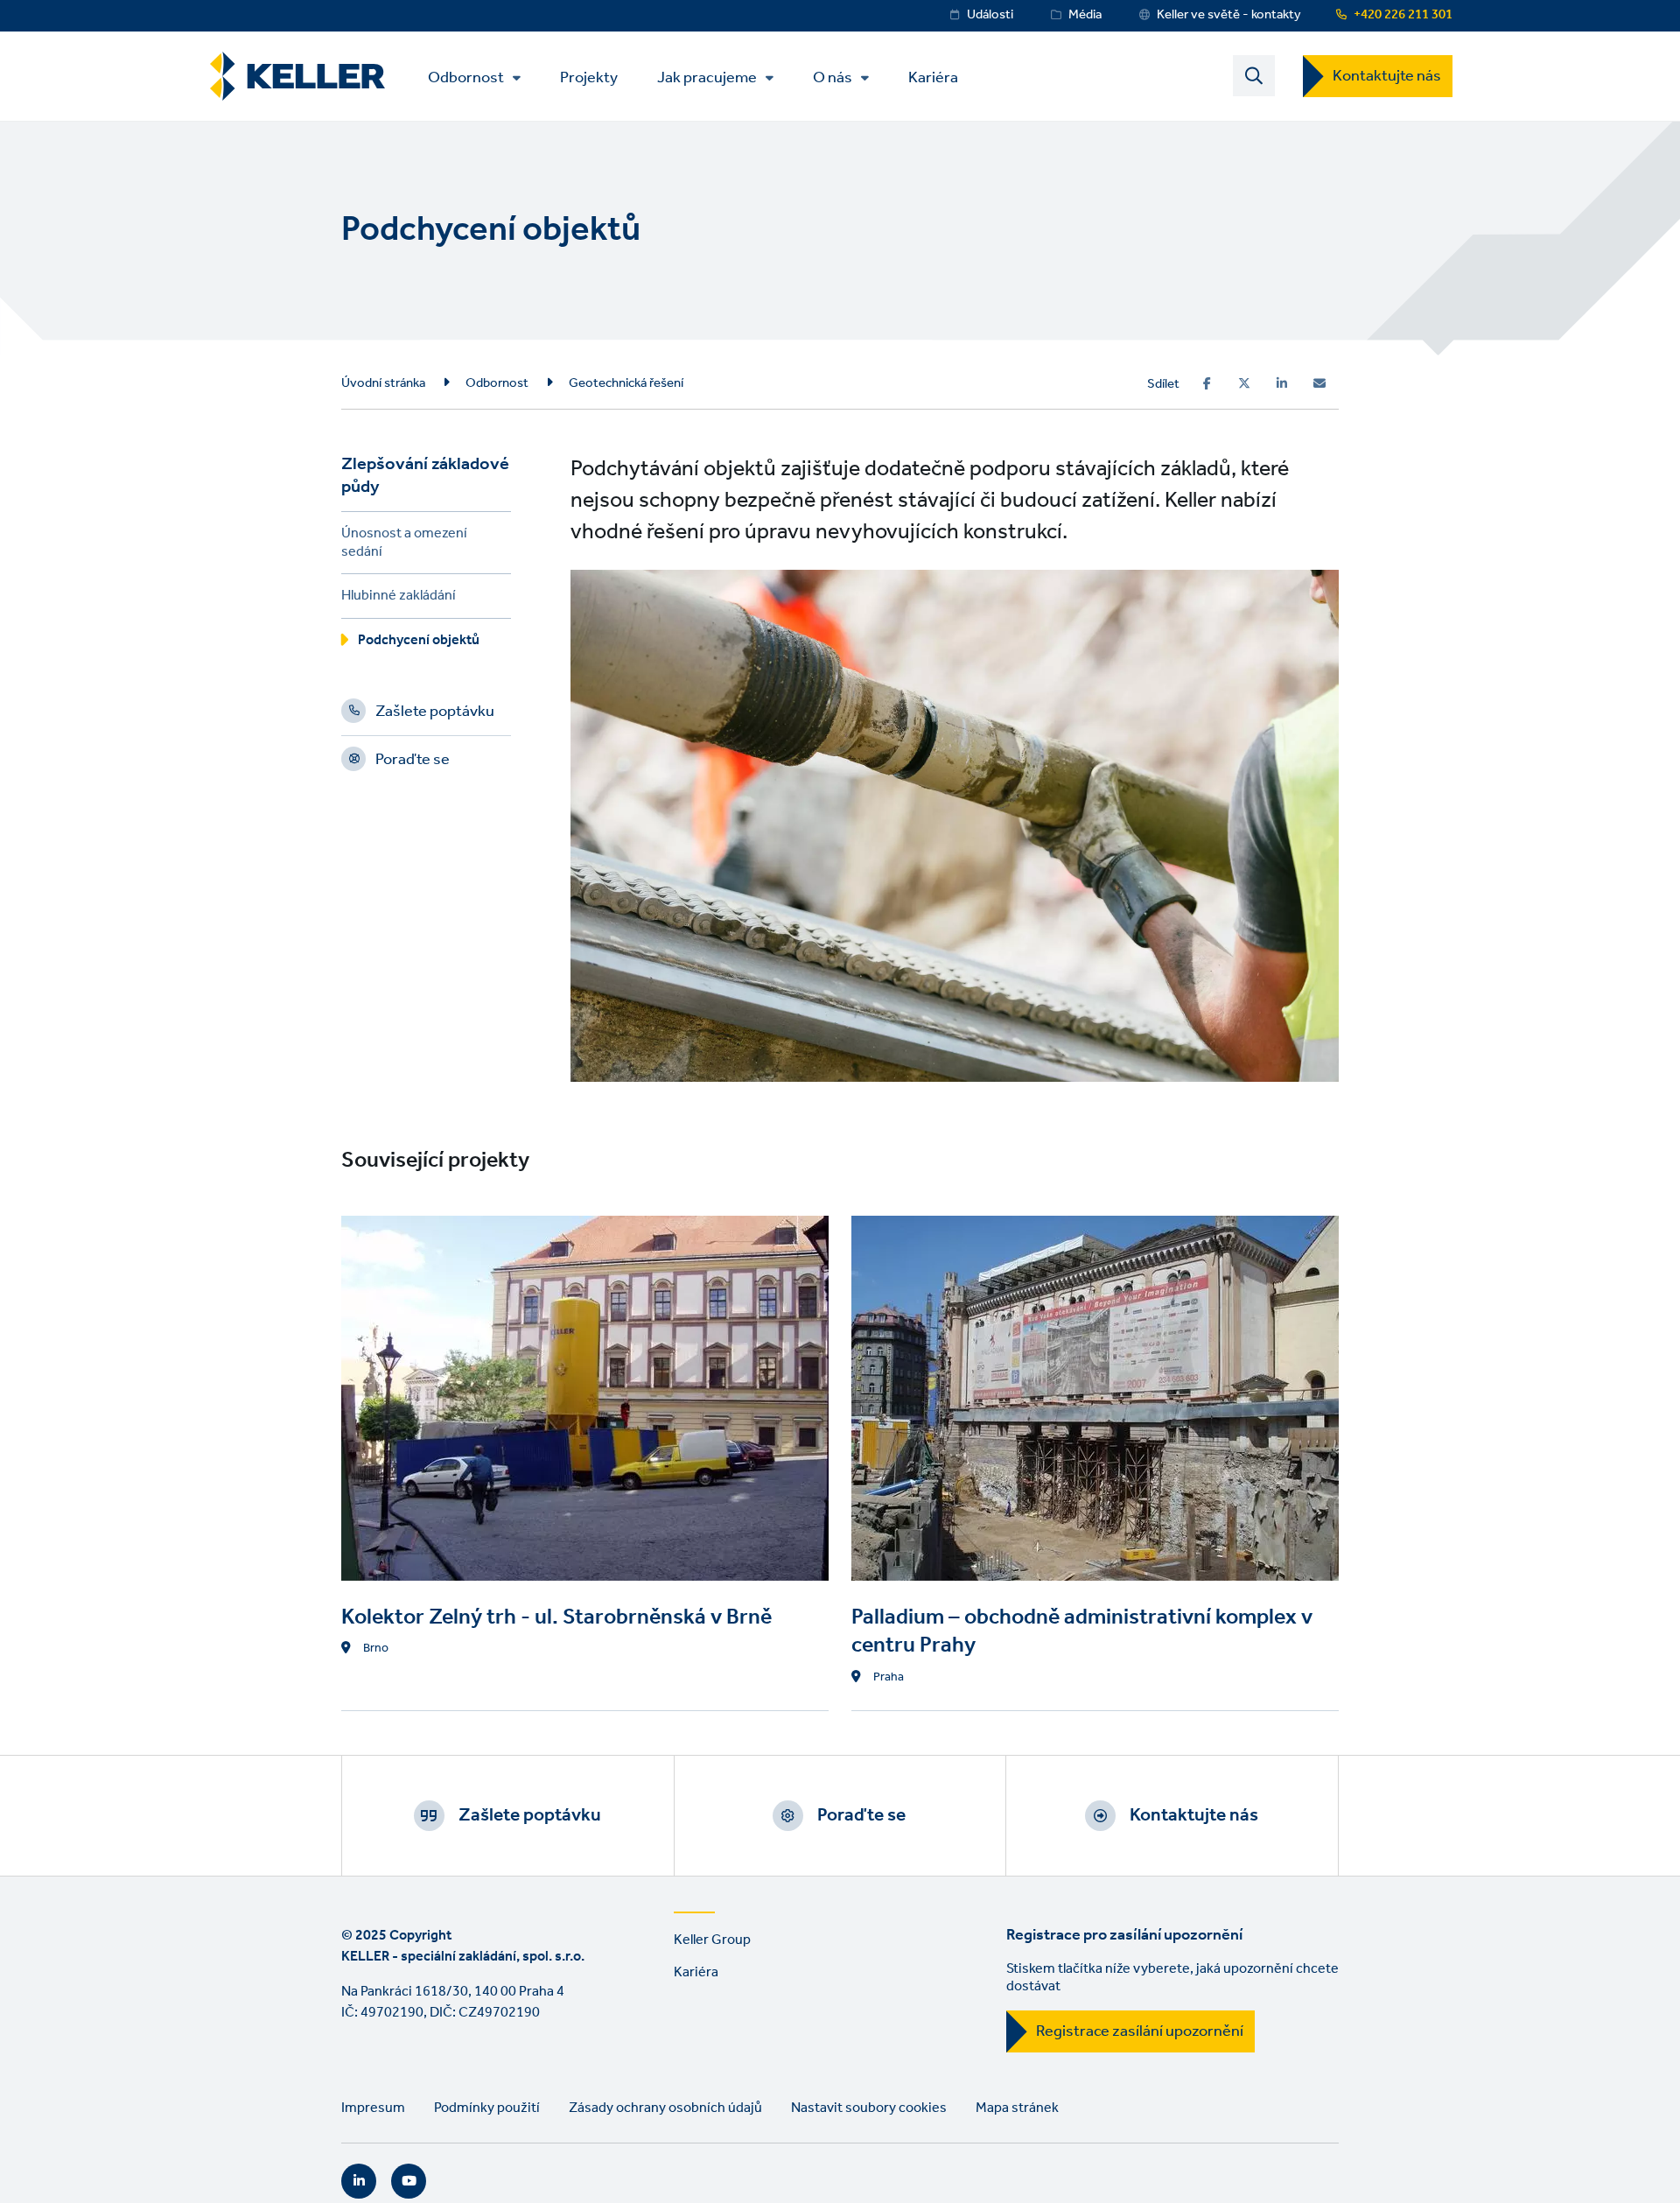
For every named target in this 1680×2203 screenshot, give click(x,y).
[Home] (297, 77)
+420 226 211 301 (1403, 15)
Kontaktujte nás (1387, 76)
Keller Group (712, 1940)
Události (990, 15)
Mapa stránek (1017, 2108)
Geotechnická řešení (626, 383)
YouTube (409, 2181)
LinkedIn (359, 2181)
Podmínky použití (487, 2108)
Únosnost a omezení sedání (404, 545)
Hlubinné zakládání (399, 598)
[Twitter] (1244, 383)
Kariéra (933, 77)
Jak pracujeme (707, 78)
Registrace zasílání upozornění (1140, 2031)
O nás (833, 78)
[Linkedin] (1282, 383)
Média (1085, 15)
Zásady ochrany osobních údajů (665, 2108)
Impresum (373, 2108)
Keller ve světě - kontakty (1229, 15)
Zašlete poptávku (435, 714)
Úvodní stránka (383, 383)
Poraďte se (413, 762)
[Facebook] (1207, 383)
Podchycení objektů (419, 643)
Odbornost (466, 78)
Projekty (589, 77)
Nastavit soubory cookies (869, 2108)
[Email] (1319, 383)
